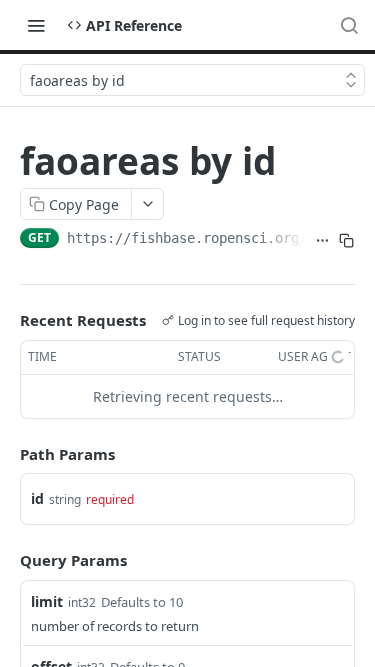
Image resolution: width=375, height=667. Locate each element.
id (37, 498)
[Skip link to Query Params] (6, 560)
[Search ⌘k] (349, 25)
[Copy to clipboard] (346, 240)
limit (47, 601)
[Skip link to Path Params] (6, 454)
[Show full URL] (322, 240)
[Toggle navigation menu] (36, 25)
